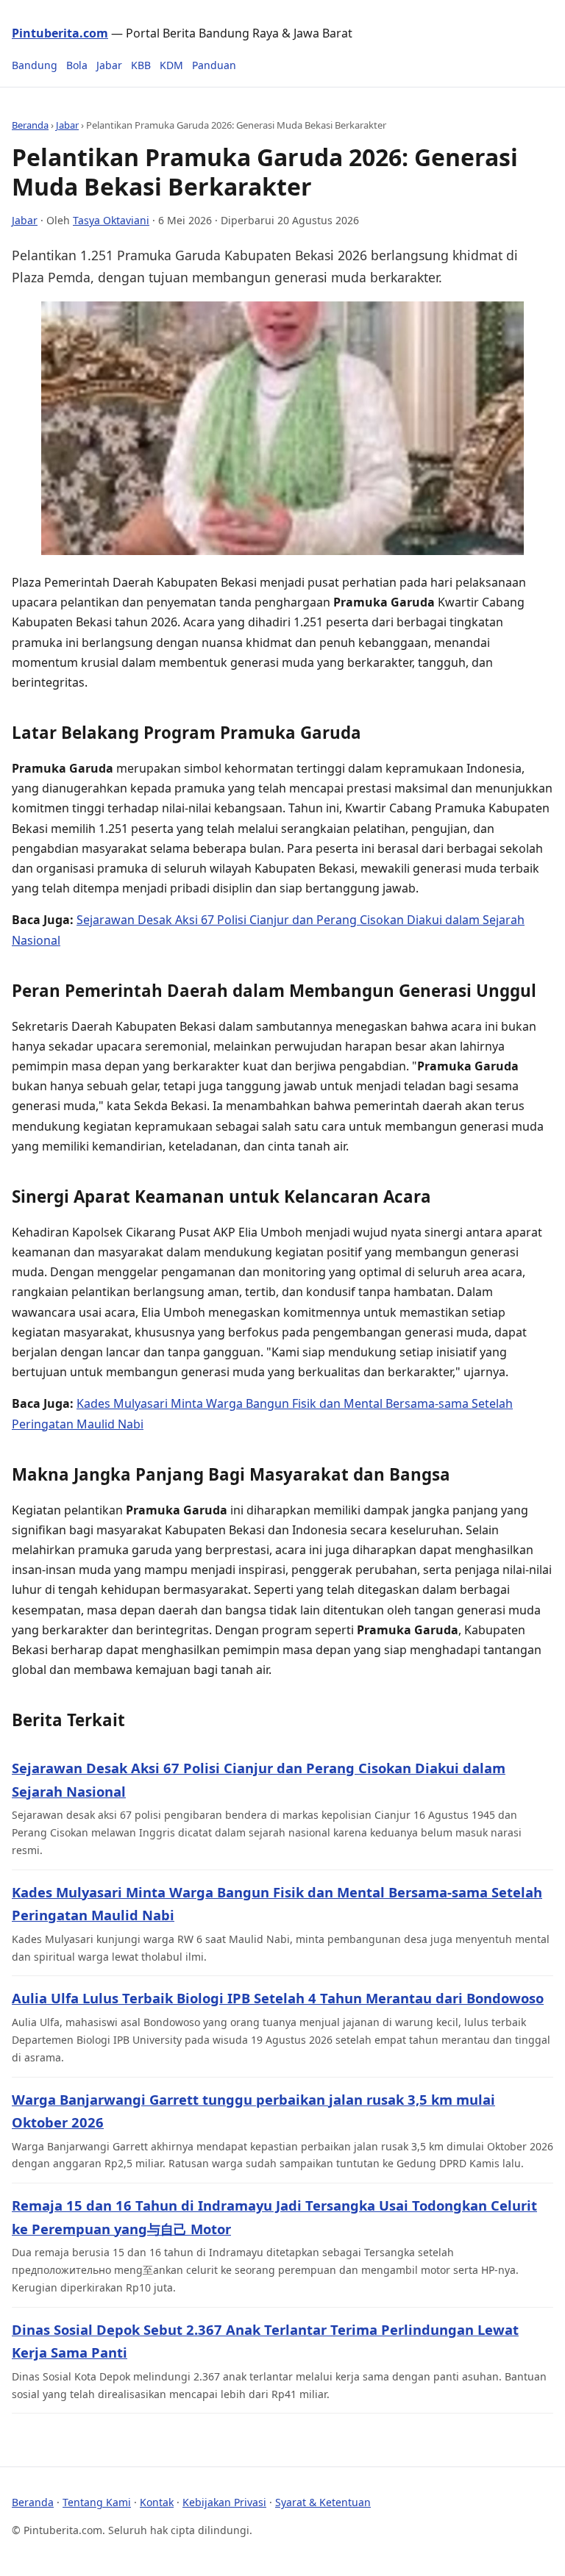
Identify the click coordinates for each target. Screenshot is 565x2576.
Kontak (157, 2502)
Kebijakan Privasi (224, 2502)
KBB (141, 65)
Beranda (30, 125)
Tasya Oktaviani (111, 220)
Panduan (214, 65)
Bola (77, 65)
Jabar (109, 65)
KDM (171, 65)
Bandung (35, 65)
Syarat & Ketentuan (323, 2502)
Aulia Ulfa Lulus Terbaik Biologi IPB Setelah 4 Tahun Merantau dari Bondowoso (278, 1998)
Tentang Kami (97, 2502)
